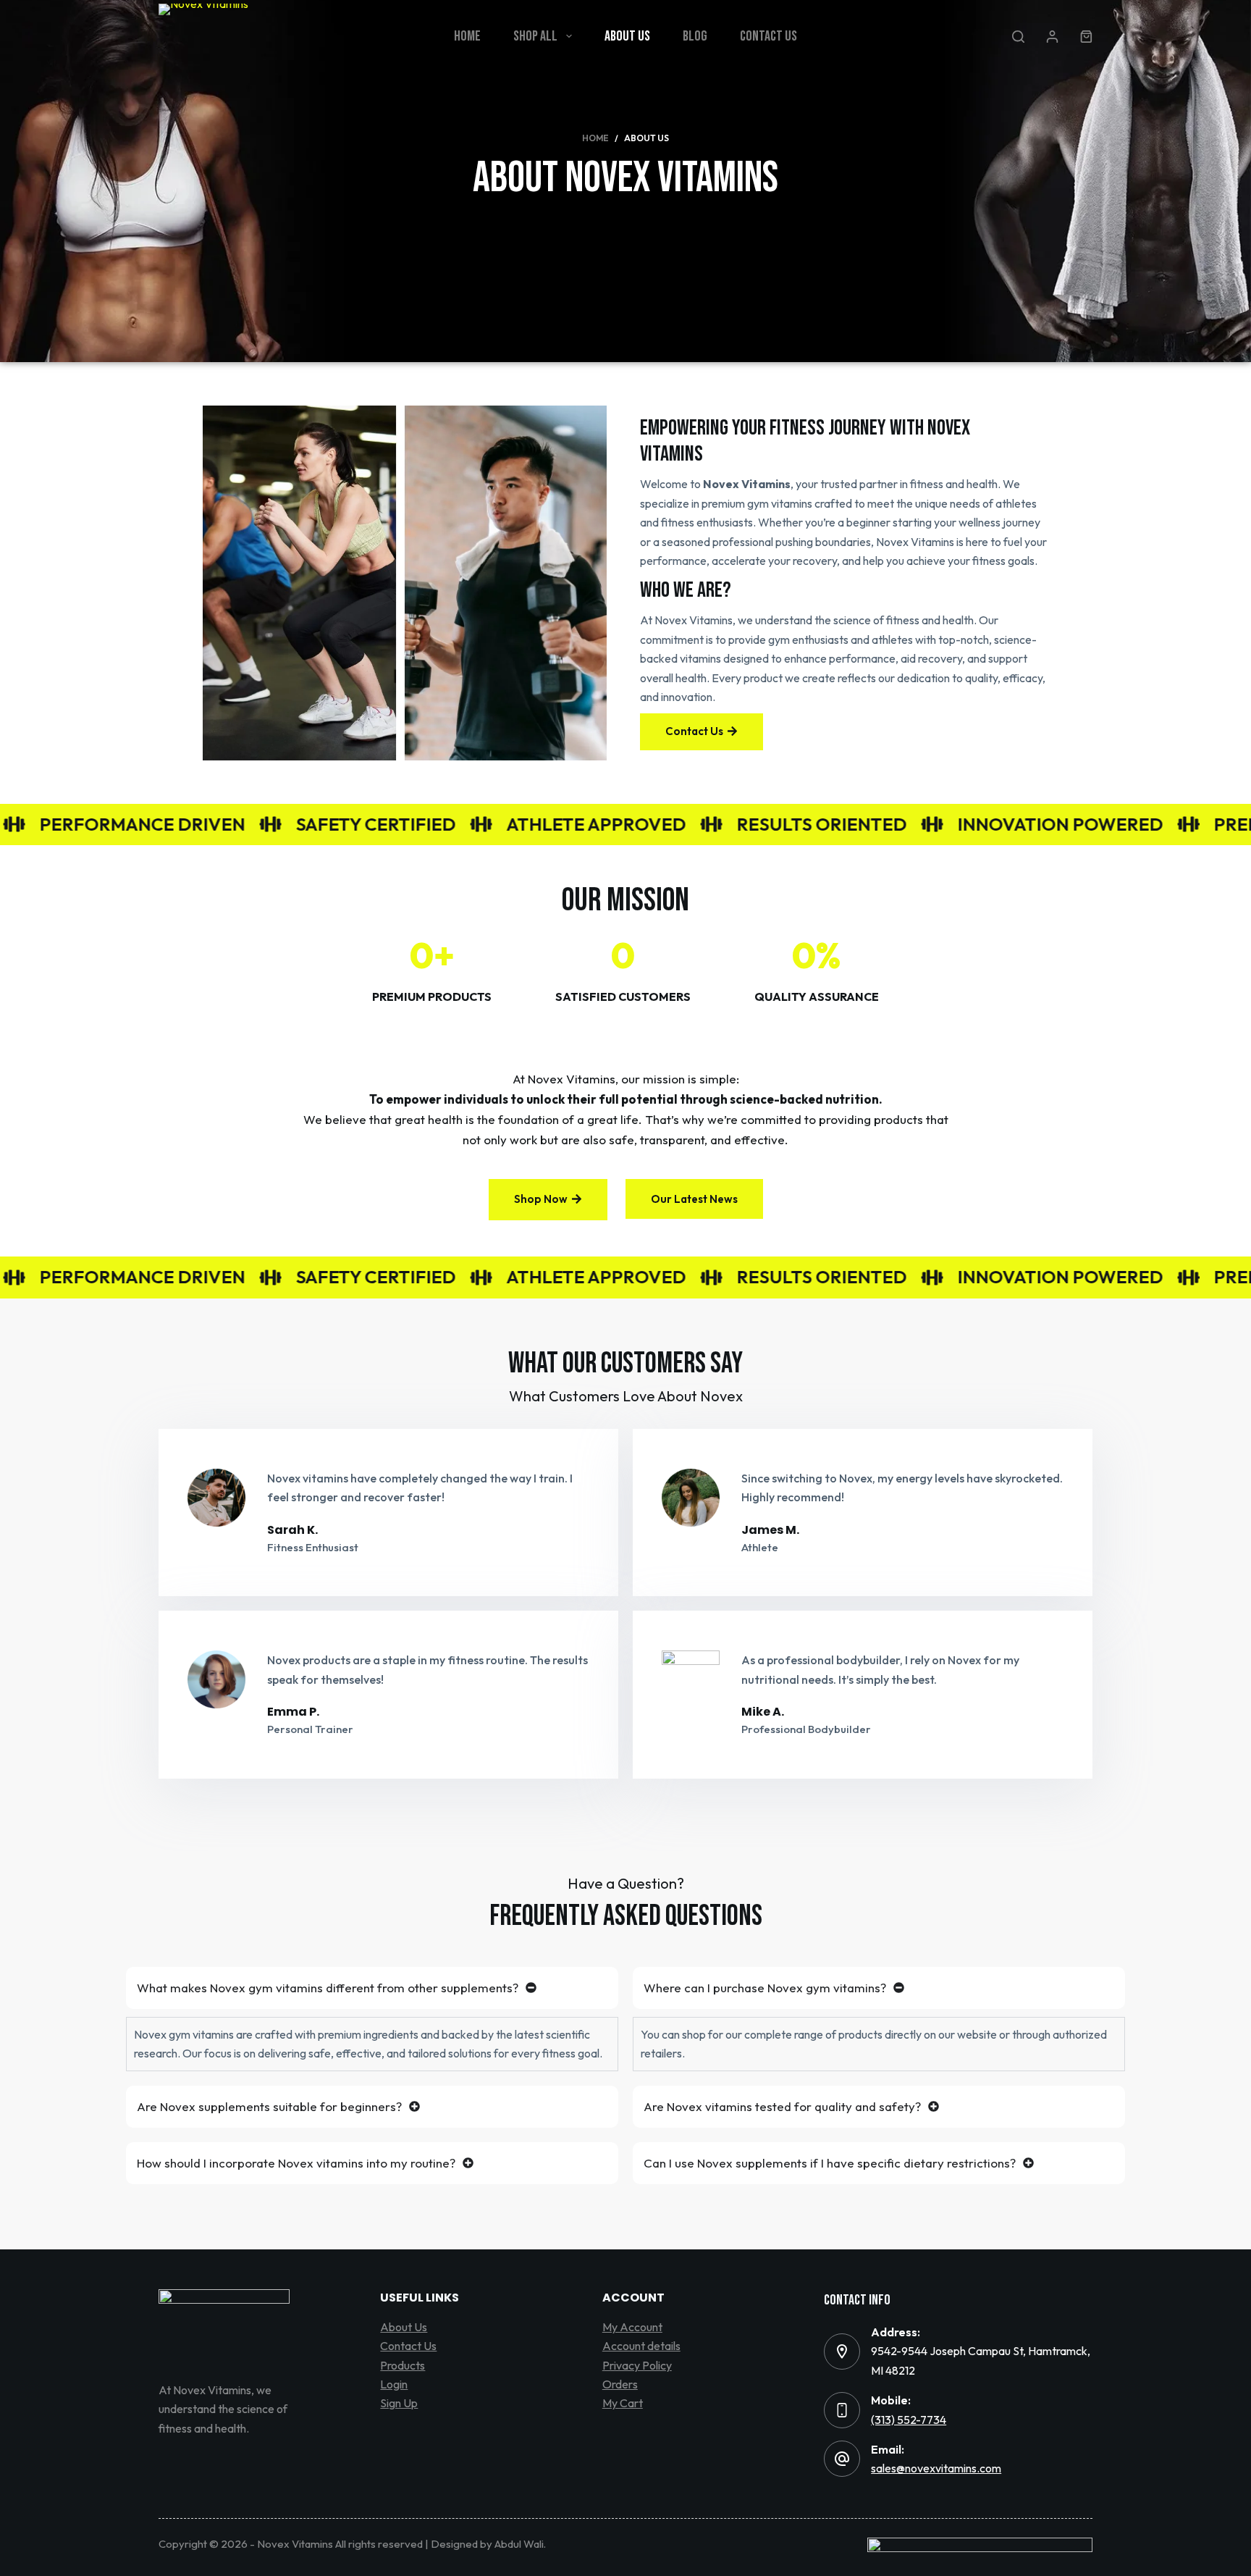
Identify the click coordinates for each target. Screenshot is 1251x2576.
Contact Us (408, 2346)
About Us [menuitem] (627, 36)
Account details (641, 2346)
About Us (404, 2327)
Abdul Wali (519, 2544)
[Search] (1018, 37)
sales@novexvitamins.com (936, 2468)
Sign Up (399, 2403)
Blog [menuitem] (695, 36)
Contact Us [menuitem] (768, 36)
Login (394, 2384)
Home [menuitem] (467, 36)
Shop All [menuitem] (535, 36)
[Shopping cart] (1086, 37)
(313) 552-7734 (909, 2420)
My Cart (623, 2403)
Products (403, 2365)
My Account (632, 2327)
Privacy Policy (637, 2365)
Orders (620, 2384)
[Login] (1052, 37)
